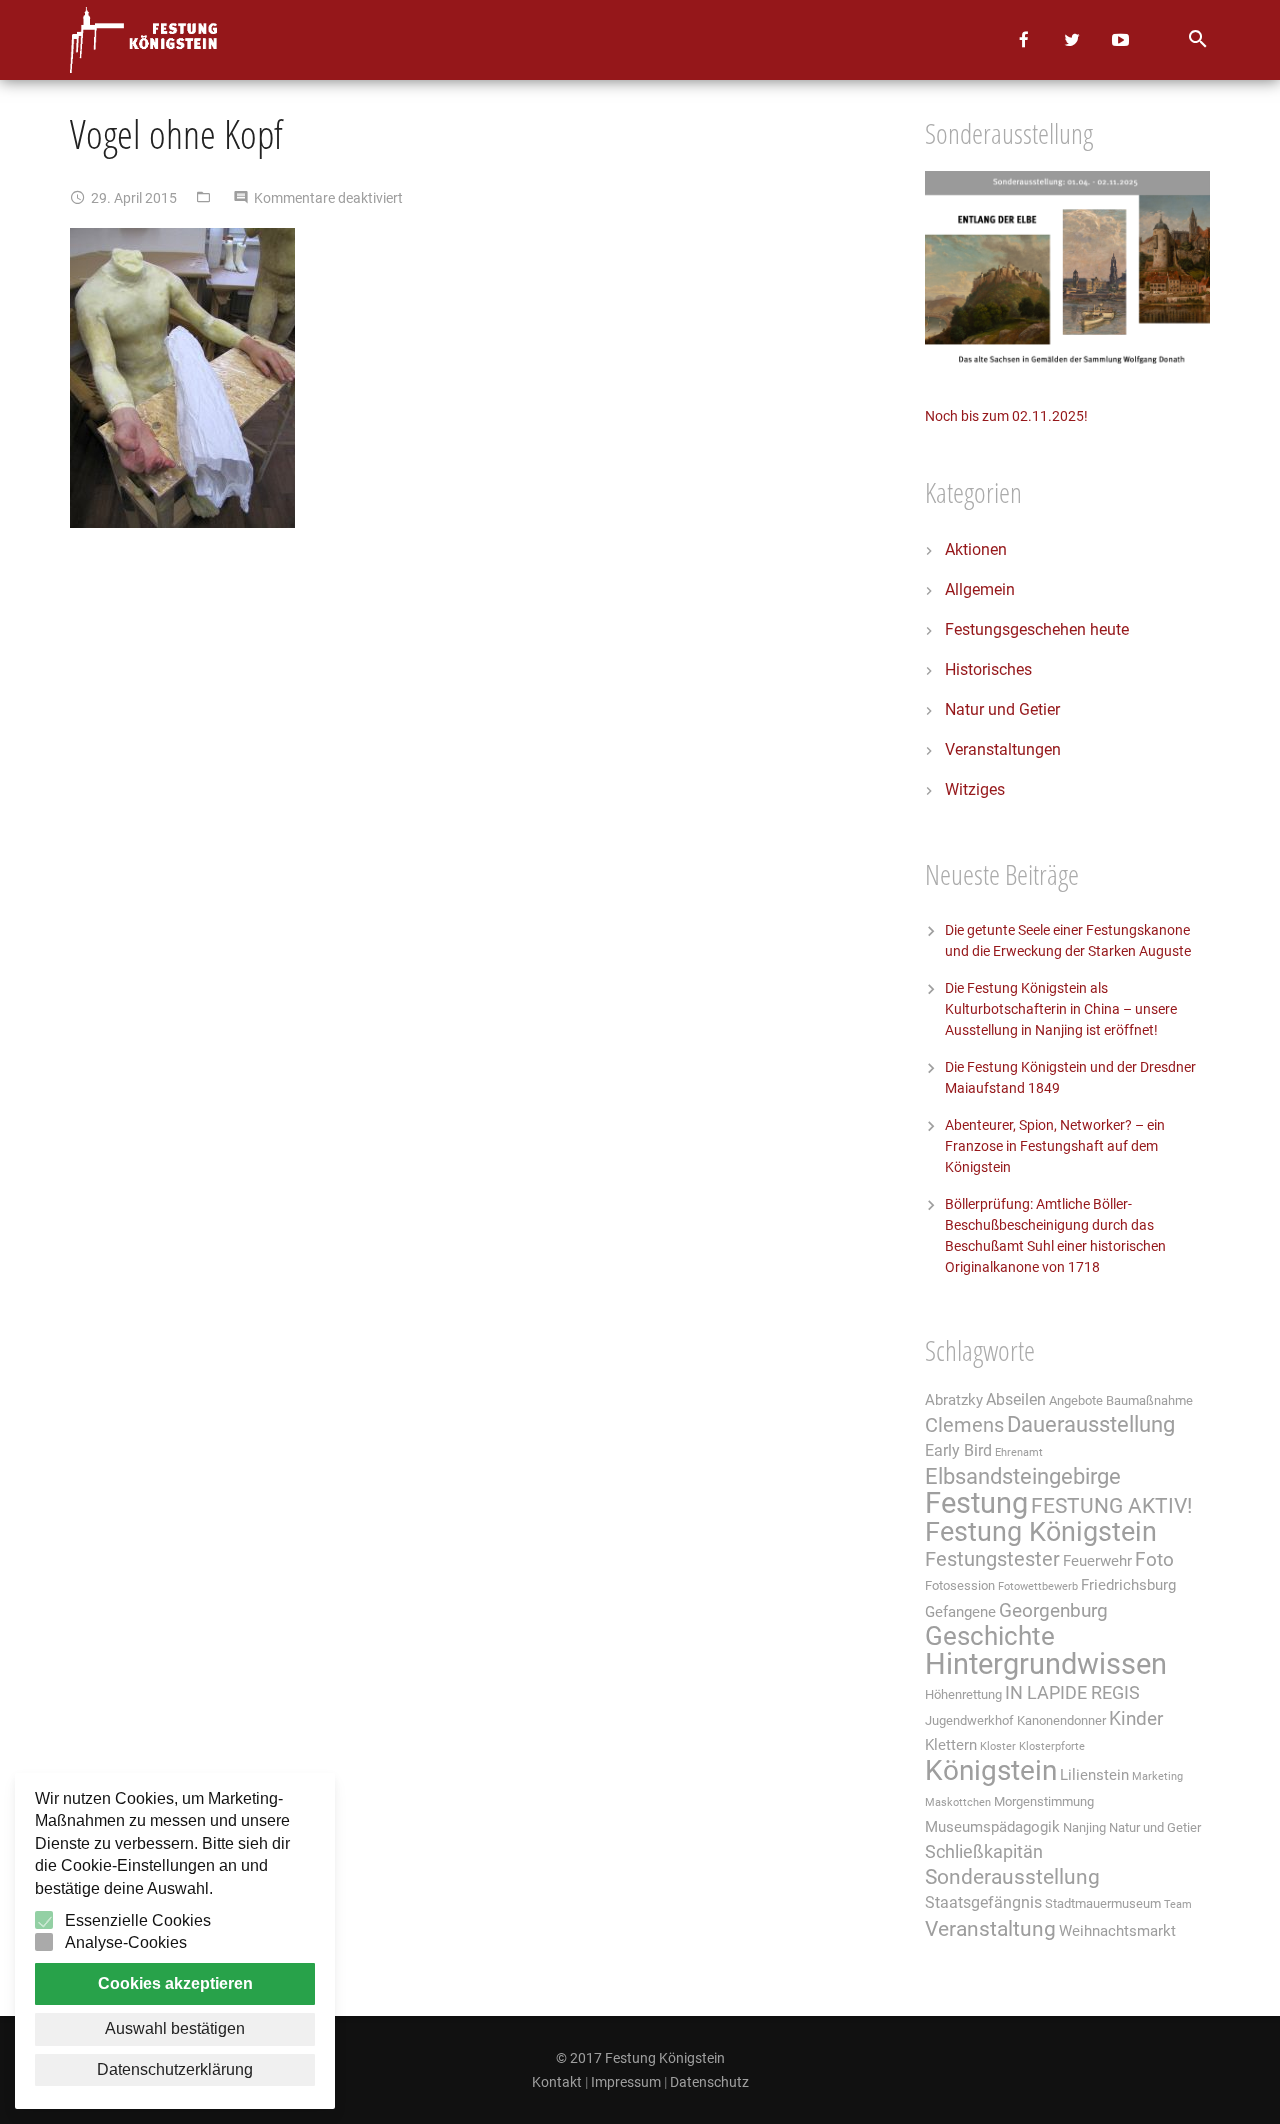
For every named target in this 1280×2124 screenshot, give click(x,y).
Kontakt (557, 2082)
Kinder (1136, 1719)
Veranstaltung (990, 1928)
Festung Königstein (1041, 1532)
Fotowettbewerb (1038, 1586)
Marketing (1157, 1776)
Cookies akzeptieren (175, 1983)
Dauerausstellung (1091, 1424)
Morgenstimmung (1044, 1801)
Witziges (975, 789)
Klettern (951, 1745)
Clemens (964, 1425)
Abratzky (954, 1400)
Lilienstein (1094, 1775)
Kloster (998, 1746)
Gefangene (960, 1612)
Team (1178, 1904)
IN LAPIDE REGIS (1072, 1693)
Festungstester (992, 1559)
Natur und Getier (1002, 709)
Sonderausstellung (1012, 1877)
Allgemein (980, 589)
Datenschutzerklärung (175, 2069)
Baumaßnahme (1149, 1400)
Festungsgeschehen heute (1037, 629)
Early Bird (958, 1450)
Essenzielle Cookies (138, 1920)
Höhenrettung (963, 1694)
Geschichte (990, 1636)
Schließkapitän (984, 1852)
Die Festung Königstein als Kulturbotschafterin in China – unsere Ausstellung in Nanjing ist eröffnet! (1061, 1009)
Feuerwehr (1097, 1561)
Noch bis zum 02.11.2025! (1006, 416)
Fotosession (960, 1585)
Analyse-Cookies (126, 1942)
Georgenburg (1053, 1611)
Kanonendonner (1061, 1720)
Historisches (988, 669)
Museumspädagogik (992, 1827)
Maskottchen (958, 1802)
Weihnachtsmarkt (1117, 1931)
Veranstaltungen (1003, 749)
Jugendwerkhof (969, 1720)
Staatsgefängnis (983, 1902)
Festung (976, 1503)
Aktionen (976, 549)
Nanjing (1084, 1827)
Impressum (626, 2082)
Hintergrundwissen (1046, 1664)
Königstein (991, 1770)
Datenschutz (709, 2082)
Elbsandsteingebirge (1023, 1476)
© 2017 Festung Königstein (640, 2058)
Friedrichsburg (1128, 1585)
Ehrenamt (1019, 1452)
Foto (1154, 1560)
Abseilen (1016, 1399)
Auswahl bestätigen (175, 2028)
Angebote (1076, 1400)
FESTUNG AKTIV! (1111, 1505)
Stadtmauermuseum (1103, 1903)
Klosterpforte (1052, 1746)
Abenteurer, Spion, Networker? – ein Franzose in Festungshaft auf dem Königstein (1055, 1146)
